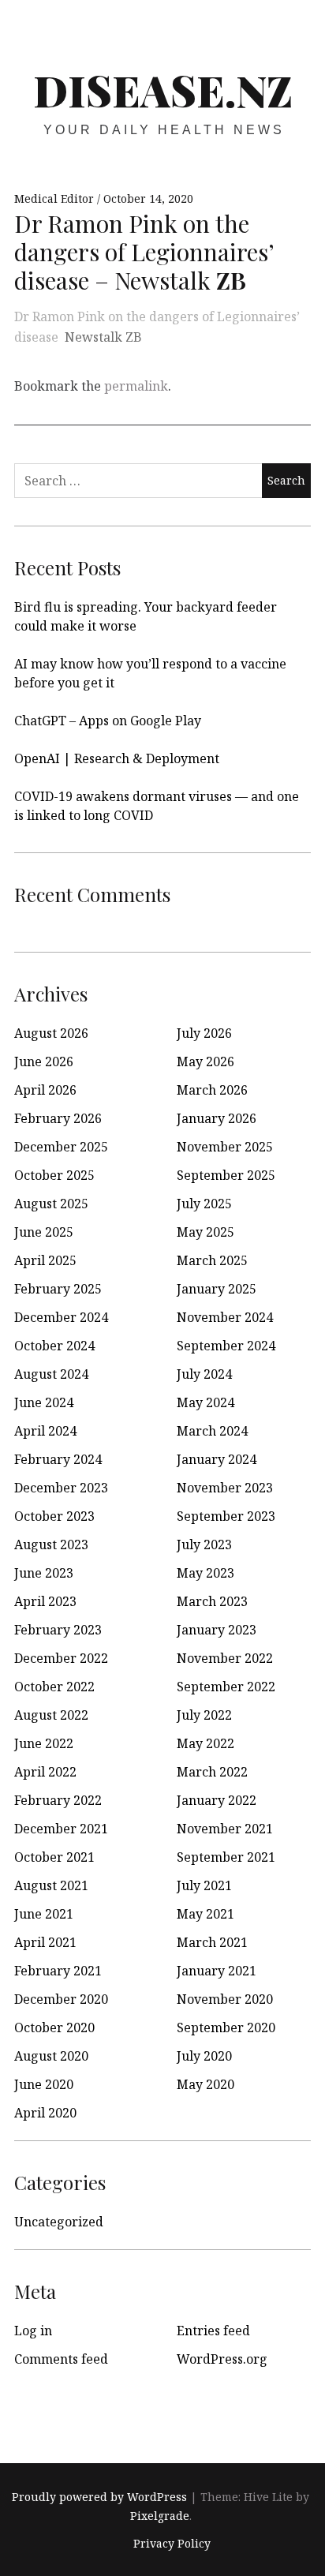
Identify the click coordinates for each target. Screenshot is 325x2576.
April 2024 (45, 1431)
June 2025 (44, 1232)
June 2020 (44, 2084)
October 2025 (54, 1175)
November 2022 (225, 1658)
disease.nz (163, 90)
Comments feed (61, 2359)
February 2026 (58, 1118)
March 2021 (212, 1942)
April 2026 (45, 1090)
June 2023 (44, 1573)
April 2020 (45, 2113)
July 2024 (204, 1374)
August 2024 (51, 1374)
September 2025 (226, 1175)
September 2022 (226, 1687)
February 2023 (58, 1630)
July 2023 (204, 1544)
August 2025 (51, 1204)
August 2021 (51, 1885)
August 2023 (51, 1544)
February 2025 (58, 1289)
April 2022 (45, 1772)
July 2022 (204, 1715)
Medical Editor (56, 198)
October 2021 (54, 1857)
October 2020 (54, 2027)
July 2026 (204, 1033)
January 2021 (217, 1971)
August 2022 (51, 1715)
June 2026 (44, 1061)
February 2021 (58, 1971)
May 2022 (205, 1743)
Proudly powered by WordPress (99, 2497)
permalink (136, 386)
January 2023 (217, 1630)
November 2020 (225, 1999)
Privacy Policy (172, 2543)
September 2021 (226, 1857)
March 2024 (212, 1431)
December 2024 (61, 1317)
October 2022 (54, 1687)
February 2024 (58, 1459)
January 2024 (217, 1459)
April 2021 (45, 1942)
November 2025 (225, 1147)
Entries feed (213, 2331)
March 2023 (212, 1601)
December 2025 (61, 1147)
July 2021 (204, 1885)
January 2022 (217, 1800)
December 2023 (61, 1488)
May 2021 (205, 1914)
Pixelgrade (160, 2516)
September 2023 (226, 1516)
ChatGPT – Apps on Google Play (108, 721)
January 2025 (217, 1289)
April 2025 (45, 1260)
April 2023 (45, 1601)
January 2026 (217, 1118)
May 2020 (205, 2084)
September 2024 (226, 1346)
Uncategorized (59, 2222)
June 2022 (44, 1743)
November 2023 (225, 1488)
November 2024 (225, 1317)
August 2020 (51, 2056)
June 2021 (44, 1914)
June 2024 (44, 1402)
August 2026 (51, 1033)
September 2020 (226, 2027)
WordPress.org (222, 2359)
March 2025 (212, 1260)
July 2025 (204, 1204)
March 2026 (212, 1090)
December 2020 (61, 1999)
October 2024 (54, 1346)
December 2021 (61, 1829)
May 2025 (205, 1232)
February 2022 (58, 1800)
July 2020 (204, 2056)
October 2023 (54, 1516)
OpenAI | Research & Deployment (117, 758)
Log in (33, 2331)
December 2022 (61, 1658)
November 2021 (225, 1829)
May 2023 (205, 1573)
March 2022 (212, 1772)
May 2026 (205, 1061)
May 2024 (205, 1402)
